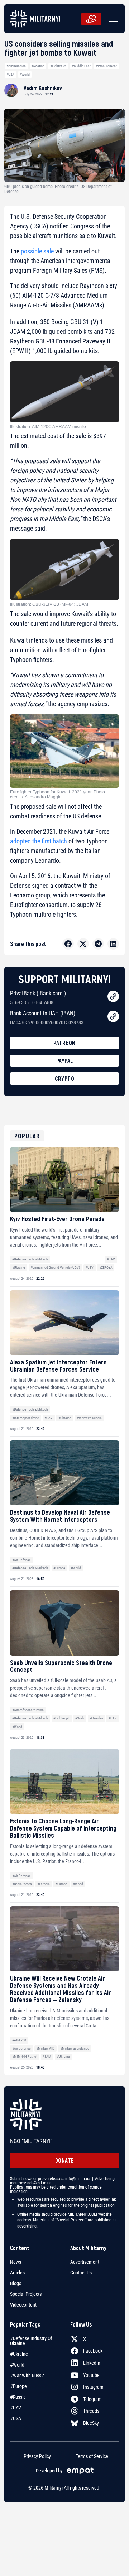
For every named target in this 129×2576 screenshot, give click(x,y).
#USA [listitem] (16, 2418)
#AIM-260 (19, 2040)
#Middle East (81, 66)
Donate (65, 2160)
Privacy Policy (37, 2456)
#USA (10, 75)
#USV (90, 1267)
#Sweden (97, 1718)
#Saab (80, 1718)
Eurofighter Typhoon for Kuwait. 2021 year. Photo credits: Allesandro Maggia (58, 794)
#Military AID (45, 2048)
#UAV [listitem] (16, 2408)
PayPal (65, 1061)
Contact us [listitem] (81, 2273)
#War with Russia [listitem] (27, 2376)
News (16, 2262)
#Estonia (44, 1884)
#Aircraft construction (28, 1710)
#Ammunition (16, 66)
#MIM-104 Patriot (25, 2057)
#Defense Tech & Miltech (30, 1259)
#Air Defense (21, 1560)
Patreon (64, 1043)
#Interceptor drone (26, 1418)
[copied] (113, 996)
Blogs (16, 2283)
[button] (112, 19)
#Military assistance (75, 2048)
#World (25, 75)
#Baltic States (22, 1884)
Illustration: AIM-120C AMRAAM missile (48, 427)
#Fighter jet (58, 66)
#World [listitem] (17, 2365)
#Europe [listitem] (18, 2386)
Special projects (26, 2294)
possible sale (37, 251)
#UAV (111, 1259)
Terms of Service (92, 2456)
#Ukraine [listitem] (19, 2354)
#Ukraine (19, 1267)
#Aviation (38, 66)
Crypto (64, 1078)
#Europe (59, 1568)
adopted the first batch (39, 841)
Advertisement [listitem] (85, 2262)
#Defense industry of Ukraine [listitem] (31, 2341)
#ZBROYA (106, 1267)
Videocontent (23, 2305)
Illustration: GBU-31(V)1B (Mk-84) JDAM (49, 604)
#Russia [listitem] (18, 2397)
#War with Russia (89, 1418)
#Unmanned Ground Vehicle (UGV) (55, 1267)
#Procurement (106, 66)
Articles (17, 2273)
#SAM (47, 2057)
